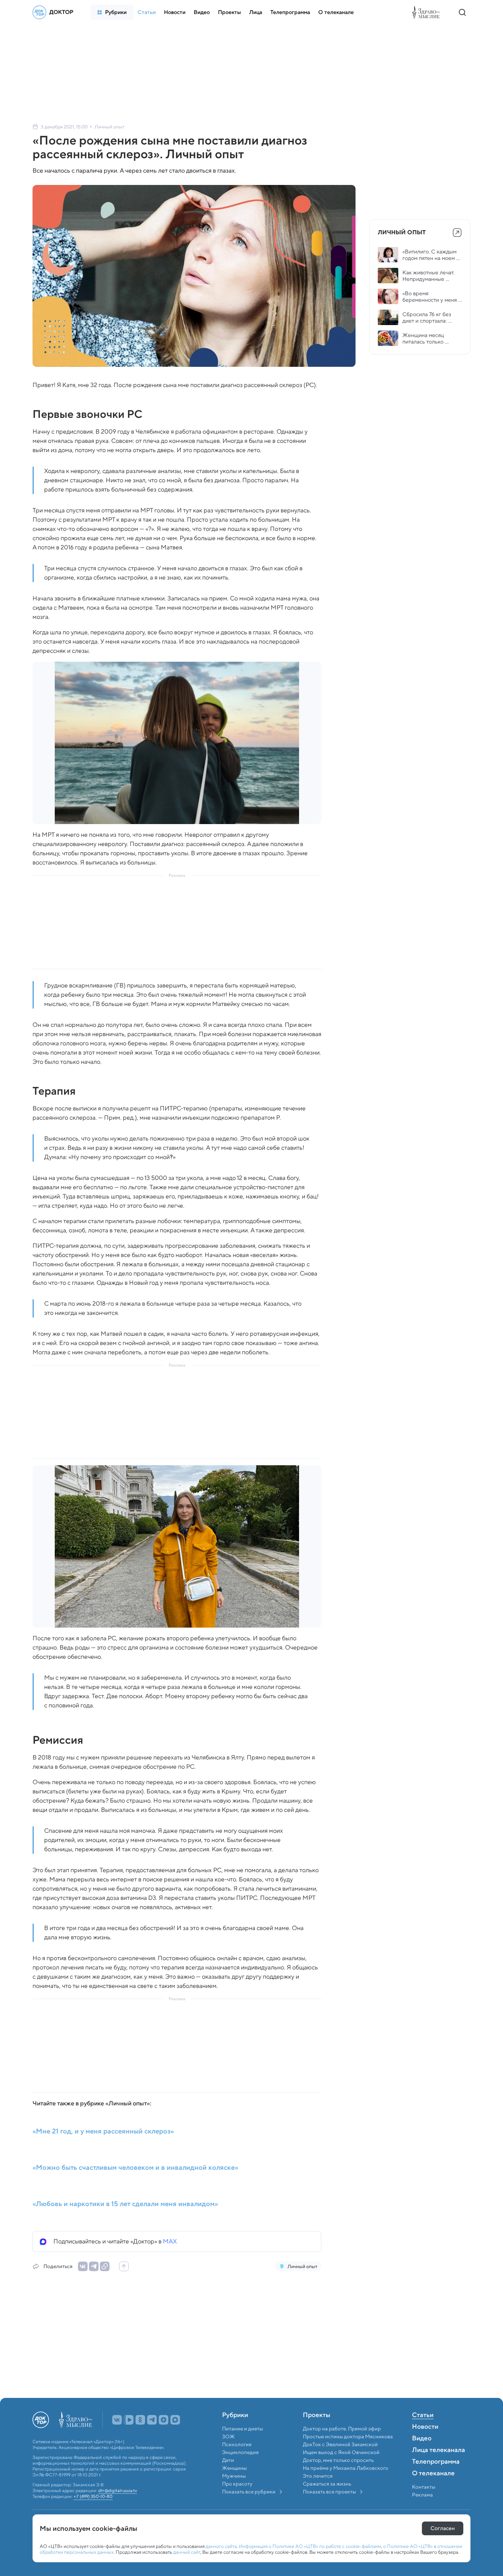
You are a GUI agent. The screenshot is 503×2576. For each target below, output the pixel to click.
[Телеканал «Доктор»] (55, 12)
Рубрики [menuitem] (235, 2430)
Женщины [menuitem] (234, 2483)
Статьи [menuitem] (423, 2430)
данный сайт (187, 2552)
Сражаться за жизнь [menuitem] (327, 2499)
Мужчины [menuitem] (234, 2491)
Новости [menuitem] (425, 2442)
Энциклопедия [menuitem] (240, 2467)
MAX (170, 2241)
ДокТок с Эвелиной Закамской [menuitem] (340, 2460)
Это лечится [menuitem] (318, 2491)
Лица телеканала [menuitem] (438, 2465)
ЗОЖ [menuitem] (228, 2452)
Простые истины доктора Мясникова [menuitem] (348, 2452)
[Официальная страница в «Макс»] (175, 2435)
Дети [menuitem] (229, 2475)
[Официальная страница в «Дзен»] (164, 2435)
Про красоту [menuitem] (237, 2499)
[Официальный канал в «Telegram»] (152, 2435)
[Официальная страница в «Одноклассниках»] (140, 2435)
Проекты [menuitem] (317, 2430)
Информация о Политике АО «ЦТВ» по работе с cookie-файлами (310, 2546)
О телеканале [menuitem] (433, 2489)
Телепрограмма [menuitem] (436, 2477)
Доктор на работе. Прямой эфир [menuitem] (342, 2444)
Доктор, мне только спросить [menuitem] (338, 2475)
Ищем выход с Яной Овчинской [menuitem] (341, 2467)
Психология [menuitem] (237, 2460)
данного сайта (221, 2546)
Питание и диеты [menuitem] (242, 2444)
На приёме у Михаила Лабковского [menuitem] (346, 2483)
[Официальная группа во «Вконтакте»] (117, 2435)
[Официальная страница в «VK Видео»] (129, 2435)
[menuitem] (112, 12)
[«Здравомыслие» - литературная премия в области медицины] (428, 12)
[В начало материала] (124, 2266)
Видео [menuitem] (422, 2454)
